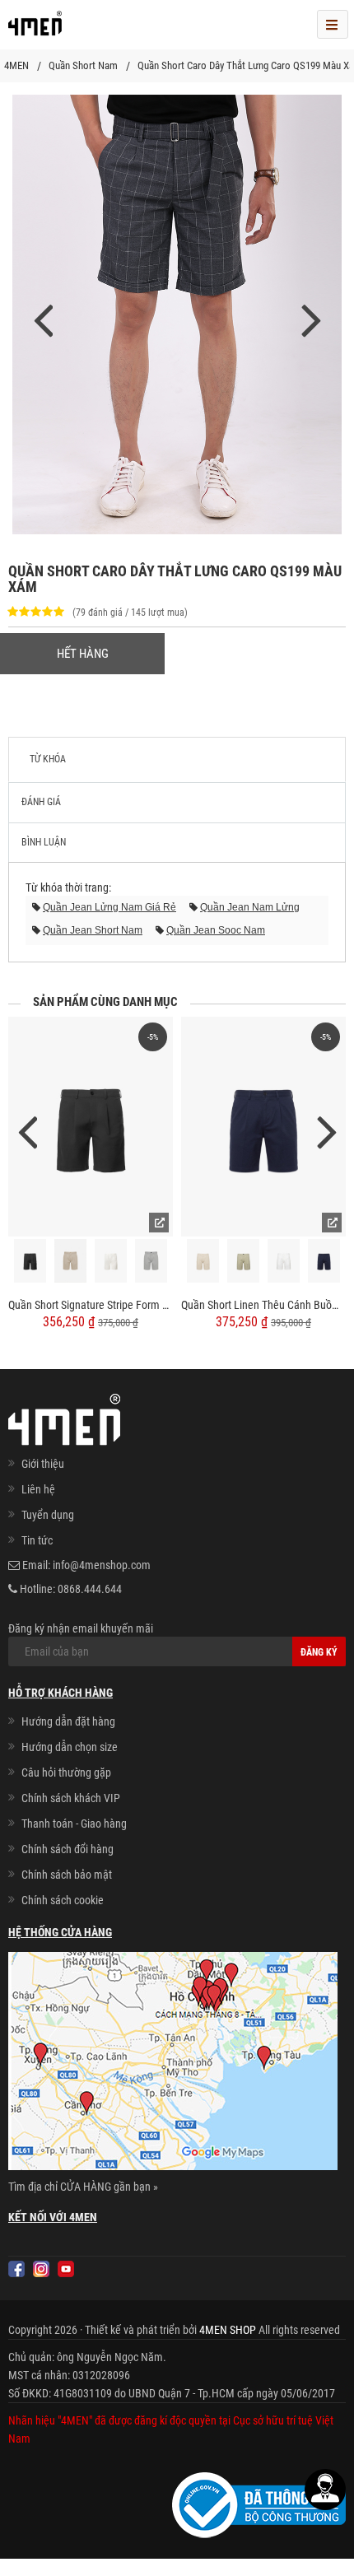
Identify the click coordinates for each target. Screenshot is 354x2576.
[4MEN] (35, 29)
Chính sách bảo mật (67, 1875)
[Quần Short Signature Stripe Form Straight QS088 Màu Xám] (151, 1261)
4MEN (16, 65)
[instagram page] (41, 2269)
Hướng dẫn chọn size (70, 1747)
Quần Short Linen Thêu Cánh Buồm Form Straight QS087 (263, 1305)
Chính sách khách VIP (71, 1798)
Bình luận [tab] (44, 842)
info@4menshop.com (102, 1565)
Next (327, 1131)
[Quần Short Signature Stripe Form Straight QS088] (91, 1127)
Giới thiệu (43, 1464)
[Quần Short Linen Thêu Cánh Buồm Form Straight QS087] (263, 1127)
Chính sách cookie (63, 1900)
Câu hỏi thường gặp (66, 1772)
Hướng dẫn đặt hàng (68, 1721)
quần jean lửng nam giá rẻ (109, 907)
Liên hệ (38, 1489)
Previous (27, 1131)
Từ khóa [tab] (48, 759)
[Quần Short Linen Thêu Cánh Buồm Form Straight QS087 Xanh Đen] (324, 1261)
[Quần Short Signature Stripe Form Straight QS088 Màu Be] (71, 1261)
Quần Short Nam (83, 65)
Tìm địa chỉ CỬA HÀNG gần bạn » (83, 2187)
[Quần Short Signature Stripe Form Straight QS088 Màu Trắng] (111, 1261)
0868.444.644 (90, 1589)
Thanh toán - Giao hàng (74, 1824)
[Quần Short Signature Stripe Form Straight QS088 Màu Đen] (30, 1261)
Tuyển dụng (48, 1515)
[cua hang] (173, 2064)
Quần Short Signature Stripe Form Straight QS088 (91, 1305)
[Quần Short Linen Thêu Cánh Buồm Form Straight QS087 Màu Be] (203, 1261)
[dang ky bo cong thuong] (259, 2504)
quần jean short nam (93, 930)
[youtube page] (66, 2269)
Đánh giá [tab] (41, 802)
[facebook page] (16, 2269)
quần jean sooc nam (216, 930)
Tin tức (37, 1540)
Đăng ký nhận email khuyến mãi (81, 1628)
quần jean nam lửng (250, 907)
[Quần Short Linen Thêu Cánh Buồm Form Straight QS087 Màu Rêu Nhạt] (244, 1261)
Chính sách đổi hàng (68, 1849)
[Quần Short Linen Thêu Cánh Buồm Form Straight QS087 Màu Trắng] (284, 1261)
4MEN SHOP (228, 2330)
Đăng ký (319, 1652)
